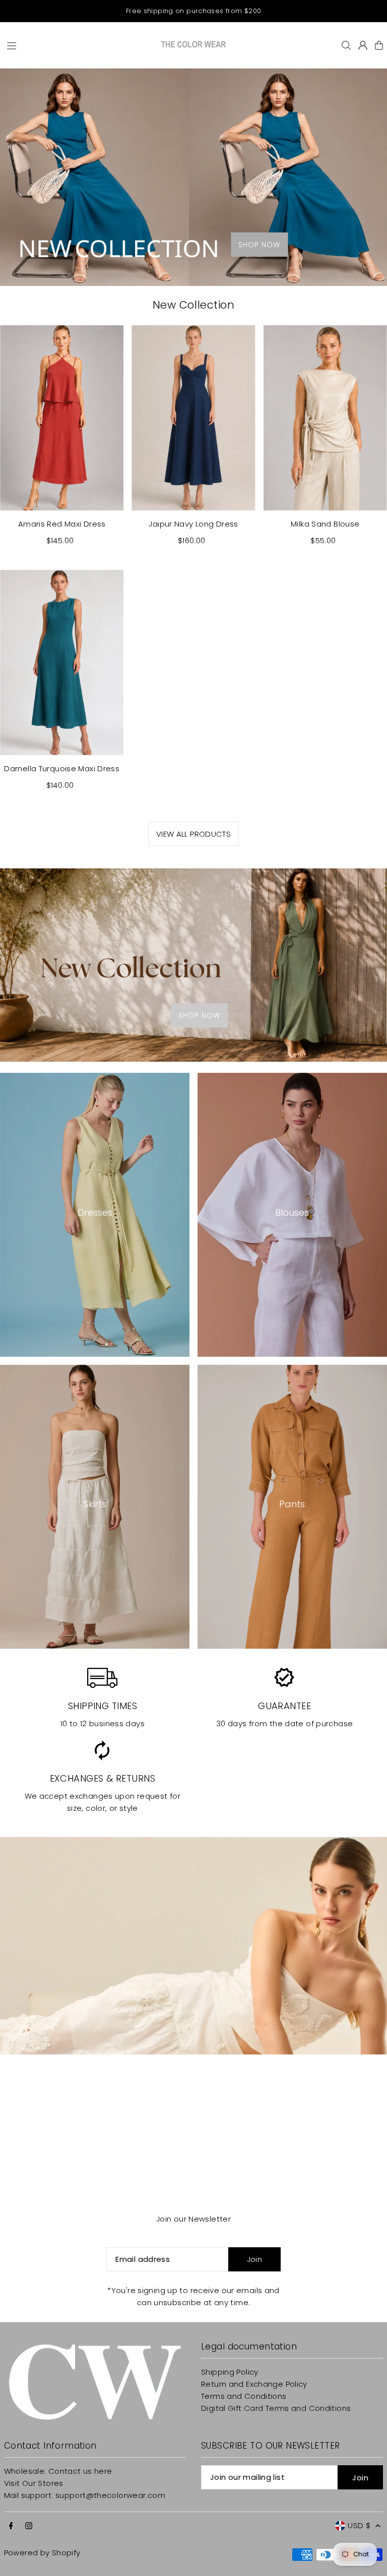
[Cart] (379, 45)
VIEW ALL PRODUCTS (193, 834)
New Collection (193, 305)
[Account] (363, 45)
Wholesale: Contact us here (58, 2471)
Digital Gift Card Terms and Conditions (276, 2408)
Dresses (95, 1212)
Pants (292, 1504)
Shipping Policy (230, 2372)
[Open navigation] (79, 45)
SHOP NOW (259, 244)
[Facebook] (11, 2526)
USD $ (359, 2525)
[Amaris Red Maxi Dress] (62, 418)
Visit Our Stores (34, 2483)
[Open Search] (346, 45)
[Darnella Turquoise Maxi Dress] (62, 663)
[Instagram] (29, 2526)
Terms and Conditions (244, 2396)
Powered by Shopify (42, 2553)
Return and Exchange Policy (254, 2384)
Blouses (292, 1212)
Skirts (95, 1504)
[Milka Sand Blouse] (325, 418)
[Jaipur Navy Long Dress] (193, 418)
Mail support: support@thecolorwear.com (85, 2495)
